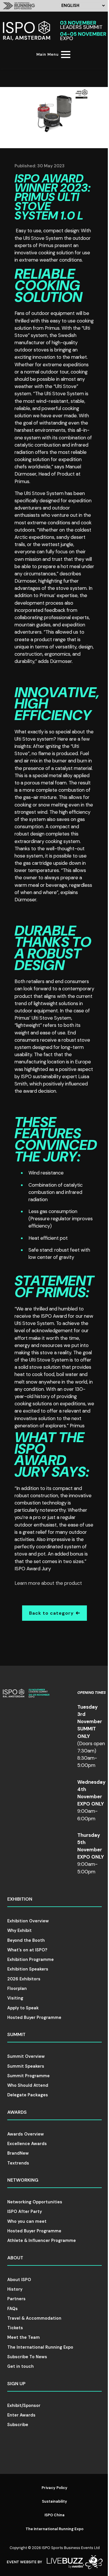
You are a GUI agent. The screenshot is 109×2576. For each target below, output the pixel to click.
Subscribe (18, 2425)
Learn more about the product (48, 1583)
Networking (23, 2180)
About (15, 2258)
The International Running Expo (40, 2347)
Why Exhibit (19, 1930)
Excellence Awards (27, 2144)
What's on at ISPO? (27, 1950)
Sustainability (54, 2501)
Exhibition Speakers (28, 1969)
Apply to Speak (23, 2008)
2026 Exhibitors (24, 1979)
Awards (17, 2112)
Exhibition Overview (28, 1921)
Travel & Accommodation (34, 2318)
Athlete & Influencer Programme (42, 2240)
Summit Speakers (26, 2066)
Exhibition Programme (31, 1959)
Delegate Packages (28, 2095)
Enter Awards (21, 2415)
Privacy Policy (54, 2488)
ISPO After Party (25, 2211)
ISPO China (54, 2515)
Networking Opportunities (35, 2202)
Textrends (18, 2163)
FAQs (12, 2309)
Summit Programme (28, 2076)
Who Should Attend (28, 2085)
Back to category (51, 1613)
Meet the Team (24, 2337)
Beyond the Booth (26, 1940)
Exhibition (20, 1899)
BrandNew (18, 2153)
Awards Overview (26, 2134)
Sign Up (16, 2384)
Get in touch (20, 2366)
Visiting (15, 1998)
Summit (16, 2034)
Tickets (15, 2328)
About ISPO (19, 2280)
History (15, 2289)
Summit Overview (26, 2056)
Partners (16, 2299)
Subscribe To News (27, 2357)
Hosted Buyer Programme (34, 2017)
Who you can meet (27, 2221)
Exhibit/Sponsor (24, 2405)
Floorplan (17, 1988)
